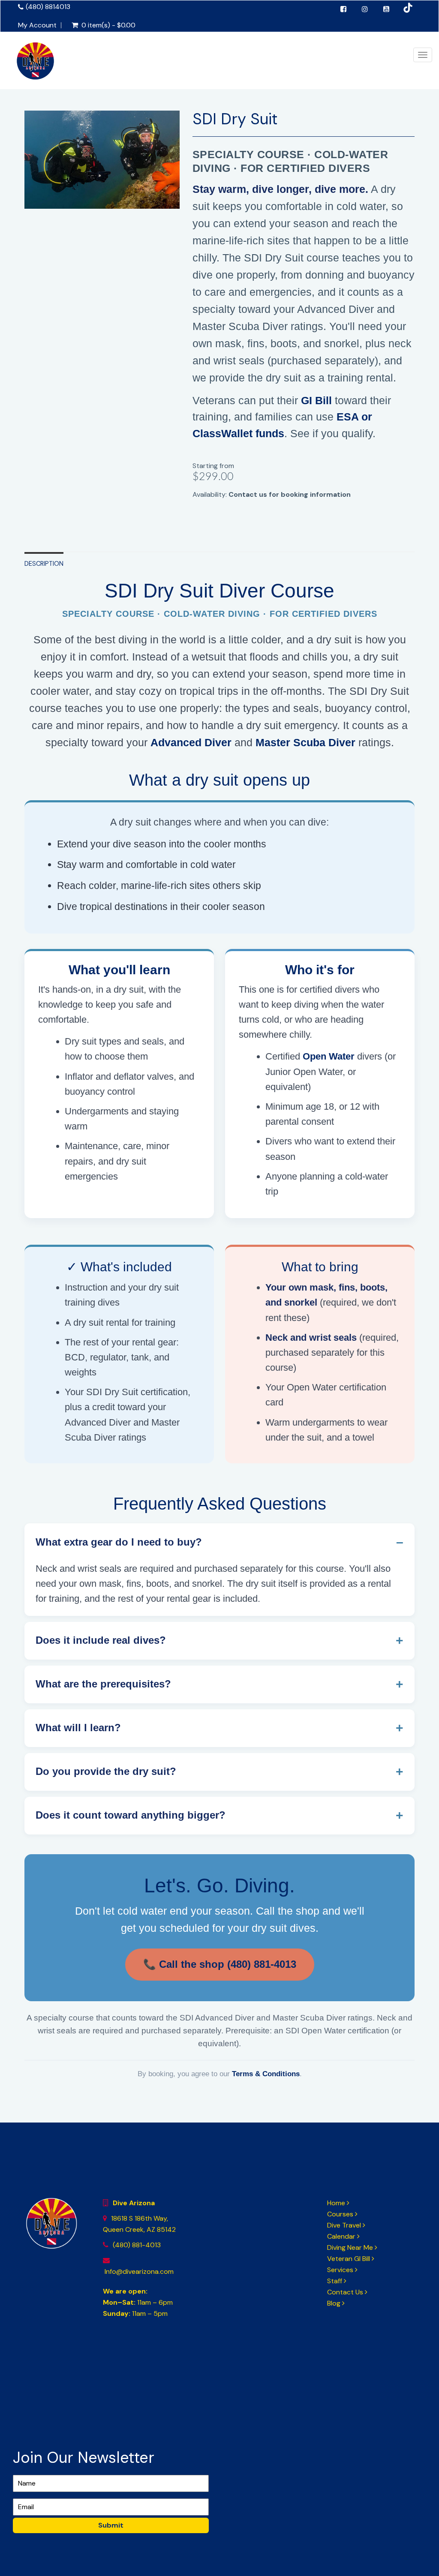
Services (341, 2270)
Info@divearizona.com (138, 2271)
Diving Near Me (351, 2247)
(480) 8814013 (48, 7)
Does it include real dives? (101, 1640)
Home (337, 2203)
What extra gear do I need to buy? (119, 1542)
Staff (335, 2281)
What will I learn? (78, 1728)
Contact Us (346, 2292)
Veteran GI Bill (349, 2259)
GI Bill (316, 400)
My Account (37, 25)
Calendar (342, 2236)
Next (200, 167)
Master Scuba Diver (305, 742)
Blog (335, 2303)
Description (44, 564)
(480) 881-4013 (137, 2245)
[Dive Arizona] (35, 69)
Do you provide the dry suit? (106, 1771)
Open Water (329, 1056)
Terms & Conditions (266, 2074)
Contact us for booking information (290, 494)
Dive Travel (345, 2225)
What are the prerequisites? (103, 1684)
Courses (341, 2214)
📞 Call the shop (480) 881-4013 (220, 1964)
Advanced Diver (191, 742)
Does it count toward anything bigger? (131, 1815)
